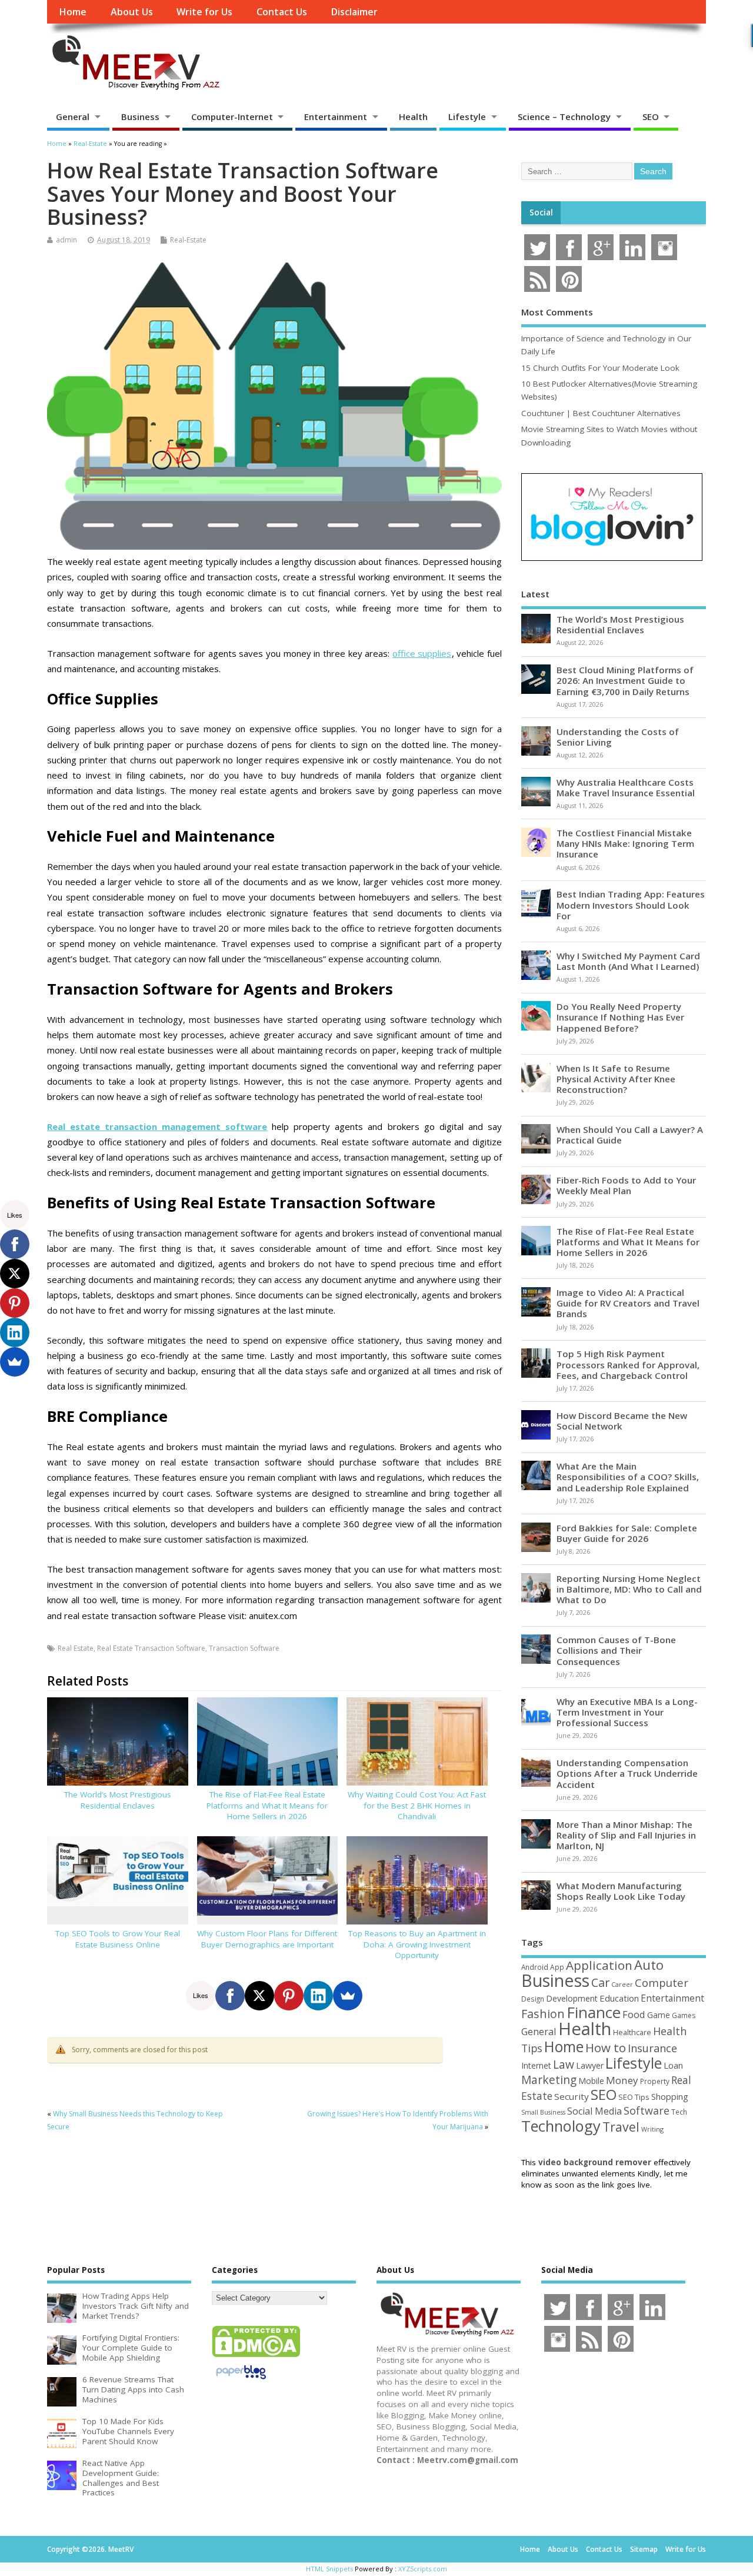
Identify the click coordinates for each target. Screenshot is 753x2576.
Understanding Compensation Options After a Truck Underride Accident (627, 1773)
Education (619, 1998)
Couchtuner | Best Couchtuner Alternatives (601, 413)
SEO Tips (634, 2097)
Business (140, 117)
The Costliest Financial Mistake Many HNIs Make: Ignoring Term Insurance (625, 843)
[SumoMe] (348, 1996)
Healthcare (632, 2032)
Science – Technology (564, 117)
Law (564, 2064)
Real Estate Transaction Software (151, 1648)
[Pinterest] (289, 1996)
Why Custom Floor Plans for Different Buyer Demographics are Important (267, 1939)
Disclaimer (354, 12)
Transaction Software (244, 1648)
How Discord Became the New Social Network (622, 1421)
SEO (651, 117)
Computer (662, 1982)
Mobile (591, 2081)
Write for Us (204, 12)
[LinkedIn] (318, 1996)
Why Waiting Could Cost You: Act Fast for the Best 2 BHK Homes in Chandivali (417, 1806)
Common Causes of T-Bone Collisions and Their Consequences (616, 1650)
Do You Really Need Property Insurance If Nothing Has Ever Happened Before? (620, 1017)
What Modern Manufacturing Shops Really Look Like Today (621, 1891)
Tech (679, 2112)
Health (413, 117)
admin (66, 240)
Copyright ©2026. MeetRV (90, 2549)
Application (599, 1965)
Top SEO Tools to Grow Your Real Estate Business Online (118, 1939)
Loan (673, 2065)
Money (622, 2080)
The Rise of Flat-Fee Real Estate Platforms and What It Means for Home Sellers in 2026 (267, 1806)
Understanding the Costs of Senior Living (618, 737)
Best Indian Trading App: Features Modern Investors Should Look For (631, 905)
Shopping (670, 2097)
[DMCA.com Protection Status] (256, 2356)
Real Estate (76, 1648)
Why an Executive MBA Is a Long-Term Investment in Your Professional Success (627, 1712)
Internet (536, 2065)
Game (659, 2015)
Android (535, 1967)
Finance (594, 2012)
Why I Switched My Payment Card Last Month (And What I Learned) (628, 961)
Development (572, 1998)
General (73, 117)
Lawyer (590, 2065)
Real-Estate (188, 240)
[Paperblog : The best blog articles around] (241, 2381)
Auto (649, 1965)
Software (647, 2110)
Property (655, 2081)
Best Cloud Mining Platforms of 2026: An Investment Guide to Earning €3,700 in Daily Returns (625, 680)
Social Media (594, 2111)
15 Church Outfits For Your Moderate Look (600, 368)
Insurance (652, 2048)
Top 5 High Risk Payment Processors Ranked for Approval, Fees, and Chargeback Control (628, 1364)
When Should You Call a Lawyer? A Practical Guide (630, 1135)
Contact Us (282, 12)
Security (572, 2096)
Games (684, 2015)
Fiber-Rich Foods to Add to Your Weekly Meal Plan (626, 1185)
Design (533, 1999)
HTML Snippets (329, 2569)
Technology (561, 2126)
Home (73, 12)
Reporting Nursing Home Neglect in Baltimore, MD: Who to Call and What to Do (629, 1589)
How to (606, 2047)
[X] (259, 1996)
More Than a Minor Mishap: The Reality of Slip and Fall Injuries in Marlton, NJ (626, 1835)
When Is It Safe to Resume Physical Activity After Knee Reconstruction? (616, 1079)
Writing (652, 2129)
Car (600, 1982)
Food (634, 2014)
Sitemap (644, 2549)
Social (541, 212)
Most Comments (557, 312)
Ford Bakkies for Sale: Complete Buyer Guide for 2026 (627, 1533)
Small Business (543, 2112)
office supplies (422, 653)
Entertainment (336, 117)
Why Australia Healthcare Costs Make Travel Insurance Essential (626, 787)
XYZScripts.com (423, 2569)
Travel (621, 2127)
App (557, 1967)
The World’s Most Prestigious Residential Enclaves (118, 1800)
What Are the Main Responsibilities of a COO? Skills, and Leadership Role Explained (628, 1477)
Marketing (549, 2080)
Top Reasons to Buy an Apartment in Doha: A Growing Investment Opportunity (417, 1945)
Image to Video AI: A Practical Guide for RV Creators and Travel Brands (628, 1303)
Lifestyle (467, 117)
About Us (132, 12)
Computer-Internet (232, 117)
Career (622, 1985)
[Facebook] (230, 1996)
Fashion (543, 2014)
